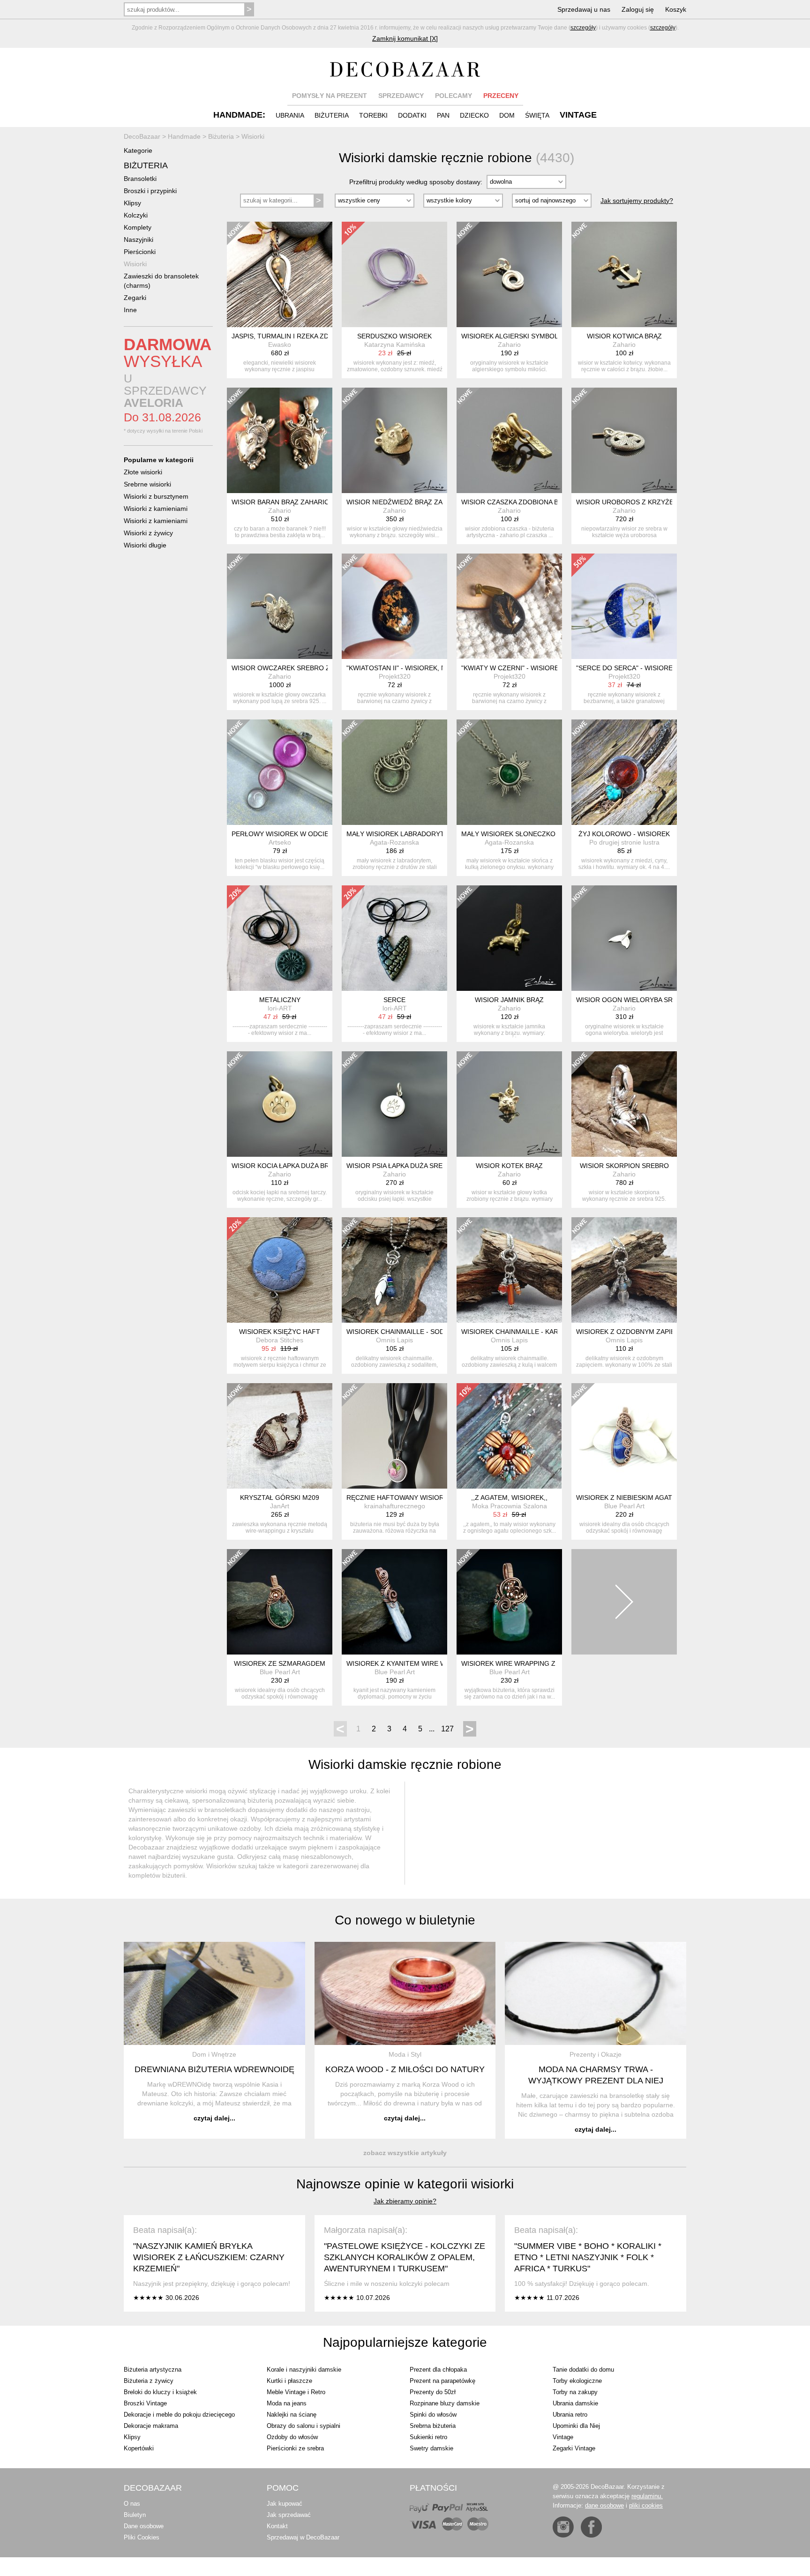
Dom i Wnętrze (214, 2054)
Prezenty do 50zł (433, 2392)
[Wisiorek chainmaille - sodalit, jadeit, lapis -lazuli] (394, 1270)
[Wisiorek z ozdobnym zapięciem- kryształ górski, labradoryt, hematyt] (624, 1270)
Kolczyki (136, 215)
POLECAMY (454, 96)
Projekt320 (395, 676)
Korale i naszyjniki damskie (304, 2370)
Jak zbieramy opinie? (405, 2201)
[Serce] (394, 938)
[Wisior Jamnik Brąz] (509, 938)
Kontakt (277, 2526)
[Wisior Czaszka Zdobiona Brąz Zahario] (509, 440)
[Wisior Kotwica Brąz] (624, 274)
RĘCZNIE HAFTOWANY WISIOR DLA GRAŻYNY (419, 1498)
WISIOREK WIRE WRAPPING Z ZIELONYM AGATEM (540, 1663)
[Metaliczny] (280, 938)
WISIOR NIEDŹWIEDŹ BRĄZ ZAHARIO (405, 502)
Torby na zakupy (575, 2392)
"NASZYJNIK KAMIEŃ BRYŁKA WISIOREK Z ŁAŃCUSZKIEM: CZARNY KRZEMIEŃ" (209, 2257)
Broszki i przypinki (150, 191)
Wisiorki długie (145, 545)
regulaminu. (647, 2496)
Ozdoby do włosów (292, 2437)
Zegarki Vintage (574, 2448)
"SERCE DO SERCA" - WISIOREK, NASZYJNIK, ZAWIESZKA (667, 668)
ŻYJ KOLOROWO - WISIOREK (624, 834)
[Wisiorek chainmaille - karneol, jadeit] (509, 1270)
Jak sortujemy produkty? (637, 201)
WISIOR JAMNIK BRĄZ (509, 1000)
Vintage (563, 2437)
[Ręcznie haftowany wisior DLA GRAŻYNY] (394, 1436)
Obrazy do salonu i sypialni (304, 2426)
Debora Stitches (280, 1340)
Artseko (280, 842)
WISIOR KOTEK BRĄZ (509, 1166)
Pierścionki (140, 252)
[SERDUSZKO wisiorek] (394, 274)
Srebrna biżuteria (433, 2426)
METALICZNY (280, 1000)
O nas (132, 2504)
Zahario (509, 344)
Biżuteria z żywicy (149, 2381)
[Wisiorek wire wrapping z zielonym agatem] (509, 1602)
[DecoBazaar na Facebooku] (591, 2527)
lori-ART (280, 1008)
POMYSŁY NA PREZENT (330, 96)
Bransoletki (140, 179)
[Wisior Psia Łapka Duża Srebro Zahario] (394, 1104)
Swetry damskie (431, 2448)
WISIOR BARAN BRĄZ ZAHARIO (281, 502)
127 (447, 1729)
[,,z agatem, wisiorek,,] (509, 1436)
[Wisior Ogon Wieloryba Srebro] (624, 938)
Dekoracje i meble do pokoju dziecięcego (179, 2415)
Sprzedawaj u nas (584, 9)
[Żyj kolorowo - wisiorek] (624, 772)
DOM (507, 115)
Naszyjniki (139, 240)
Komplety (138, 227)
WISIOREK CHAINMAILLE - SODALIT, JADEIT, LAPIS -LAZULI (439, 1332)
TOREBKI (373, 115)
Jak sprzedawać (289, 2515)
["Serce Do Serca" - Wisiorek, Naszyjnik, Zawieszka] (624, 606)
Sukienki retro (428, 2437)
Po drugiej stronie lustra (624, 842)
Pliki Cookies (142, 2537)
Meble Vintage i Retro (296, 2392)
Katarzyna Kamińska (395, 344)
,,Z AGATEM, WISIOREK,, (509, 1498)
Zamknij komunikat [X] (405, 38)
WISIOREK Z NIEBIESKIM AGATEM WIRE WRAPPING (657, 1498)
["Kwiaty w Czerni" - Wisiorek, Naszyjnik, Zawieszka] (509, 606)
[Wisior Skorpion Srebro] (624, 1104)
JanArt (280, 1506)
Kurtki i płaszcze (289, 2381)
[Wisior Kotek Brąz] (509, 1104)
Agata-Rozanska (394, 842)
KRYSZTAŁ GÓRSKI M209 (280, 1498)
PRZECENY (501, 96)
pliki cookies (646, 2505)
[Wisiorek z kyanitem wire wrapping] (394, 1602)
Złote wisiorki (143, 472)
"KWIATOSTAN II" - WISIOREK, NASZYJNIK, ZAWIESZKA (432, 668)
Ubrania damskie (575, 2403)
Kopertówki (139, 2448)
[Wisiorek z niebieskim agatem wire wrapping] (624, 1436)
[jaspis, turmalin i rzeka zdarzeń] (280, 274)
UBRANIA (290, 115)
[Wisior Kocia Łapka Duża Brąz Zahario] (280, 1104)
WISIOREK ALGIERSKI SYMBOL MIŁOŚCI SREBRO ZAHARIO (554, 336)
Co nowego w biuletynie (405, 1920)
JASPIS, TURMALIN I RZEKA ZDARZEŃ (291, 336)
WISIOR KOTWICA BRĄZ (624, 336)
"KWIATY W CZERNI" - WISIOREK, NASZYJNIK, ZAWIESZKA (552, 668)
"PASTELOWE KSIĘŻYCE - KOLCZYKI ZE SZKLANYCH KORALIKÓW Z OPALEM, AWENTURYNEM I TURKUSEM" (405, 2257)
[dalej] (624, 1602)
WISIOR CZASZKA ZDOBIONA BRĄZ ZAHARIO (532, 502)
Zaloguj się (638, 9)
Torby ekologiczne (577, 2381)
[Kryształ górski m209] (280, 1436)
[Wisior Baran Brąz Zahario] (280, 440)
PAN (443, 115)
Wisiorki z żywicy (148, 533)
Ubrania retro (570, 2415)
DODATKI (412, 115)
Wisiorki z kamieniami (156, 509)
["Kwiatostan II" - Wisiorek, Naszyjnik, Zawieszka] (394, 606)
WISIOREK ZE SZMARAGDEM (280, 1663)
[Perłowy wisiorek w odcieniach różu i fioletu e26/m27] (280, 772)
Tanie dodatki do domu (583, 2370)
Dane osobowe (144, 2526)
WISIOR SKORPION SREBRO (624, 1166)
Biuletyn (135, 2515)
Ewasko (280, 344)
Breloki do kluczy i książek (160, 2392)
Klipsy (132, 203)
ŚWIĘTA (537, 115)
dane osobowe (604, 2505)
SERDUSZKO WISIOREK (394, 336)
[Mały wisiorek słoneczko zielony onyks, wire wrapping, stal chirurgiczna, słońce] (509, 772)
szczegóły (583, 28)
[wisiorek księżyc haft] (280, 1270)
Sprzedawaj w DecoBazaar (303, 2537)
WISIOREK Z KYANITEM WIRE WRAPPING (411, 1663)
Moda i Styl (405, 2054)
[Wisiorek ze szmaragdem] (280, 1602)
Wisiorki (135, 264)
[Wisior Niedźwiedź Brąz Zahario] (394, 440)
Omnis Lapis (394, 1340)
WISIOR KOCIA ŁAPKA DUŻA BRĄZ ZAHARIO (300, 1166)
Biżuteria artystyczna (153, 2370)
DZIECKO (474, 115)
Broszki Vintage (145, 2403)
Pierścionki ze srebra (295, 2448)
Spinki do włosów (433, 2415)
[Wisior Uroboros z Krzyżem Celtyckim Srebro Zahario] (624, 440)
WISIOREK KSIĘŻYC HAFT (280, 1332)
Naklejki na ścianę (292, 2415)
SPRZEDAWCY (401, 96)
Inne (130, 310)
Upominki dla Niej (576, 2426)
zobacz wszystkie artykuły (405, 2153)
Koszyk (676, 9)
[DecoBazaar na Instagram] (563, 2527)
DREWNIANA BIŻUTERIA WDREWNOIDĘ (214, 2069)
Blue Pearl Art (624, 1506)
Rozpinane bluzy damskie (445, 2403)
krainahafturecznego (395, 1506)
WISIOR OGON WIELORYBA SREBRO (634, 1000)
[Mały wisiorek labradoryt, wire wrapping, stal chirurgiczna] (394, 772)
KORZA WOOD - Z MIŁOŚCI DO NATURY (405, 2069)
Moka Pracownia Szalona (510, 1506)
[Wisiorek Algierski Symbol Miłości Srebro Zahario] (509, 274)
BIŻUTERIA (332, 115)
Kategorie (138, 150)
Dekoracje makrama (151, 2426)
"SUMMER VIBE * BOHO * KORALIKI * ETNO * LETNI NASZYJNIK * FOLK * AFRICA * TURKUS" (588, 2257)
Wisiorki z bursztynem (156, 496)
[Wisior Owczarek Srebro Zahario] (280, 606)
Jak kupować (285, 2504)
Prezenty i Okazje (596, 2054)
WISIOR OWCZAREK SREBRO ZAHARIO (293, 668)
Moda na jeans (287, 2403)
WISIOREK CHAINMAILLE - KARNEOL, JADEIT (532, 1332)
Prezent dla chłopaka (438, 2370)
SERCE (394, 1000)
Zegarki (135, 298)
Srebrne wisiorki (147, 484)
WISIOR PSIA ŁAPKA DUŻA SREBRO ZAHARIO (417, 1166)
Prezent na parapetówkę (442, 2381)
